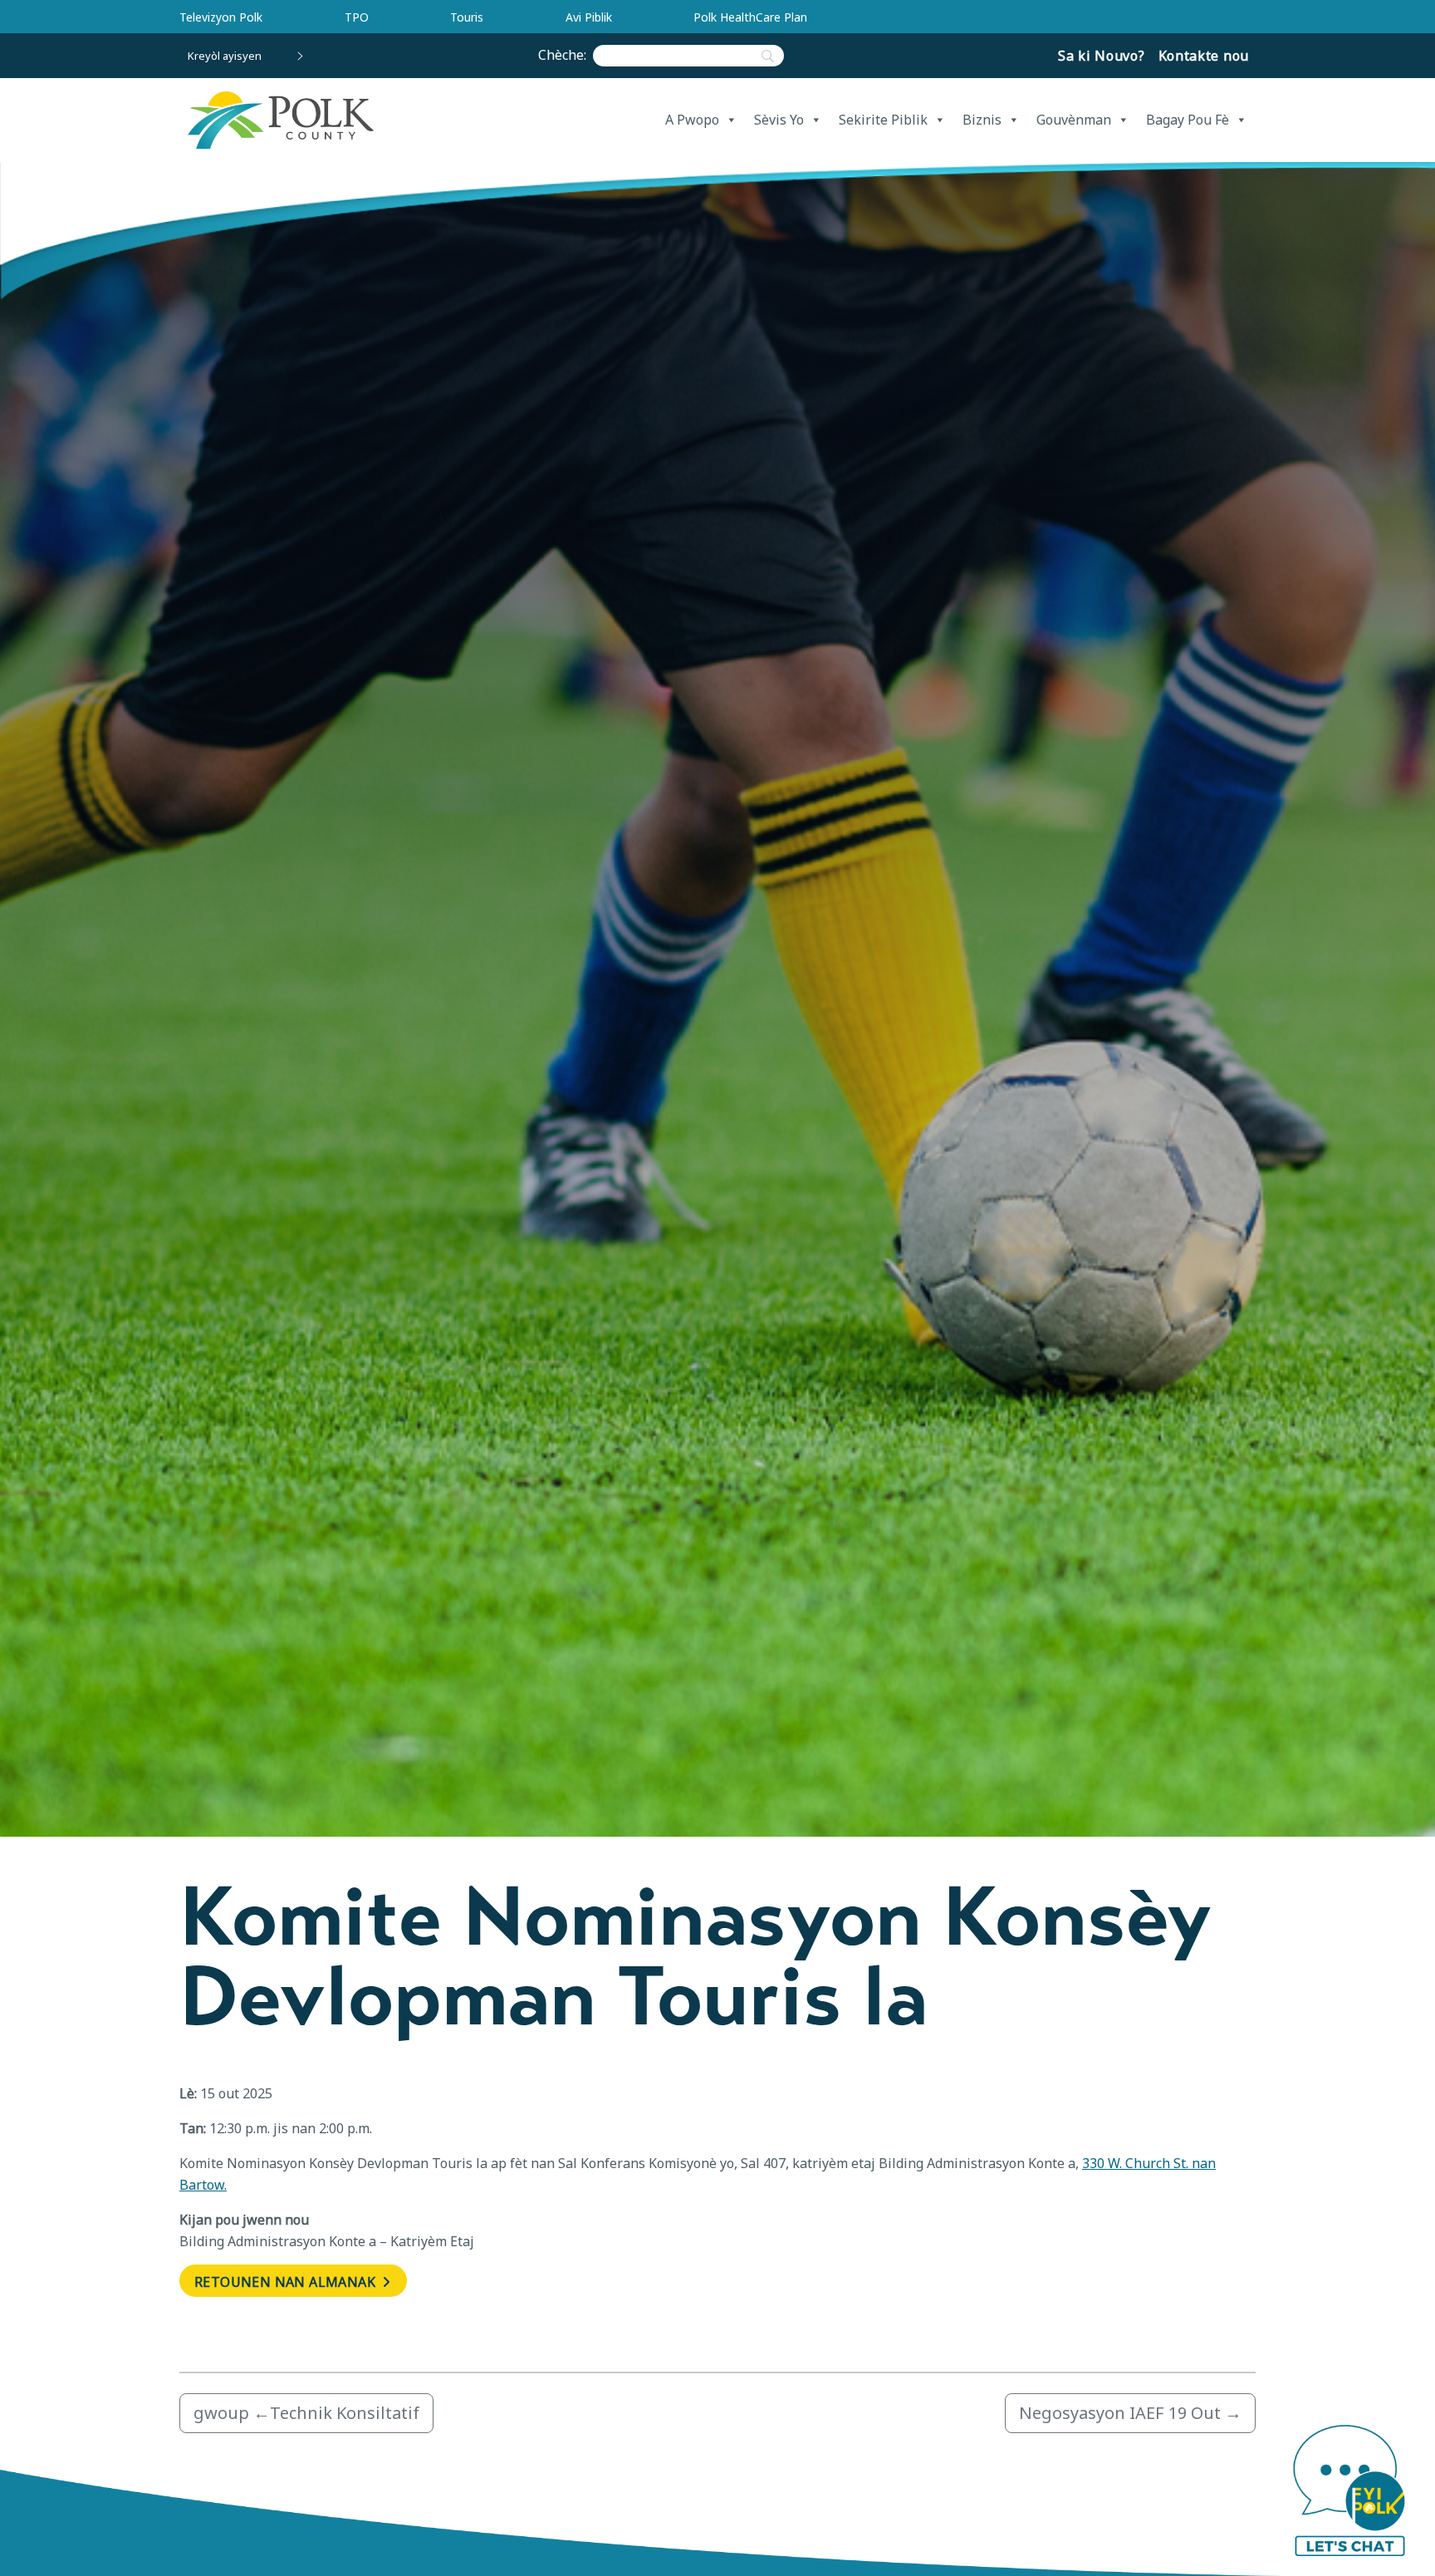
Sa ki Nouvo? (1101, 56)
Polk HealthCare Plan (750, 17)
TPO (357, 17)
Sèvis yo (779, 120)
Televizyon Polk (221, 17)
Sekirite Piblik (883, 120)
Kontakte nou (1204, 56)
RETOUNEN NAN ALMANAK (287, 2282)
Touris (467, 17)
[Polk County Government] (280, 120)
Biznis (982, 120)
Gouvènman (1074, 120)
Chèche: (566, 55)
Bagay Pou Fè (1188, 120)
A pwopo (692, 120)
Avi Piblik (589, 17)
